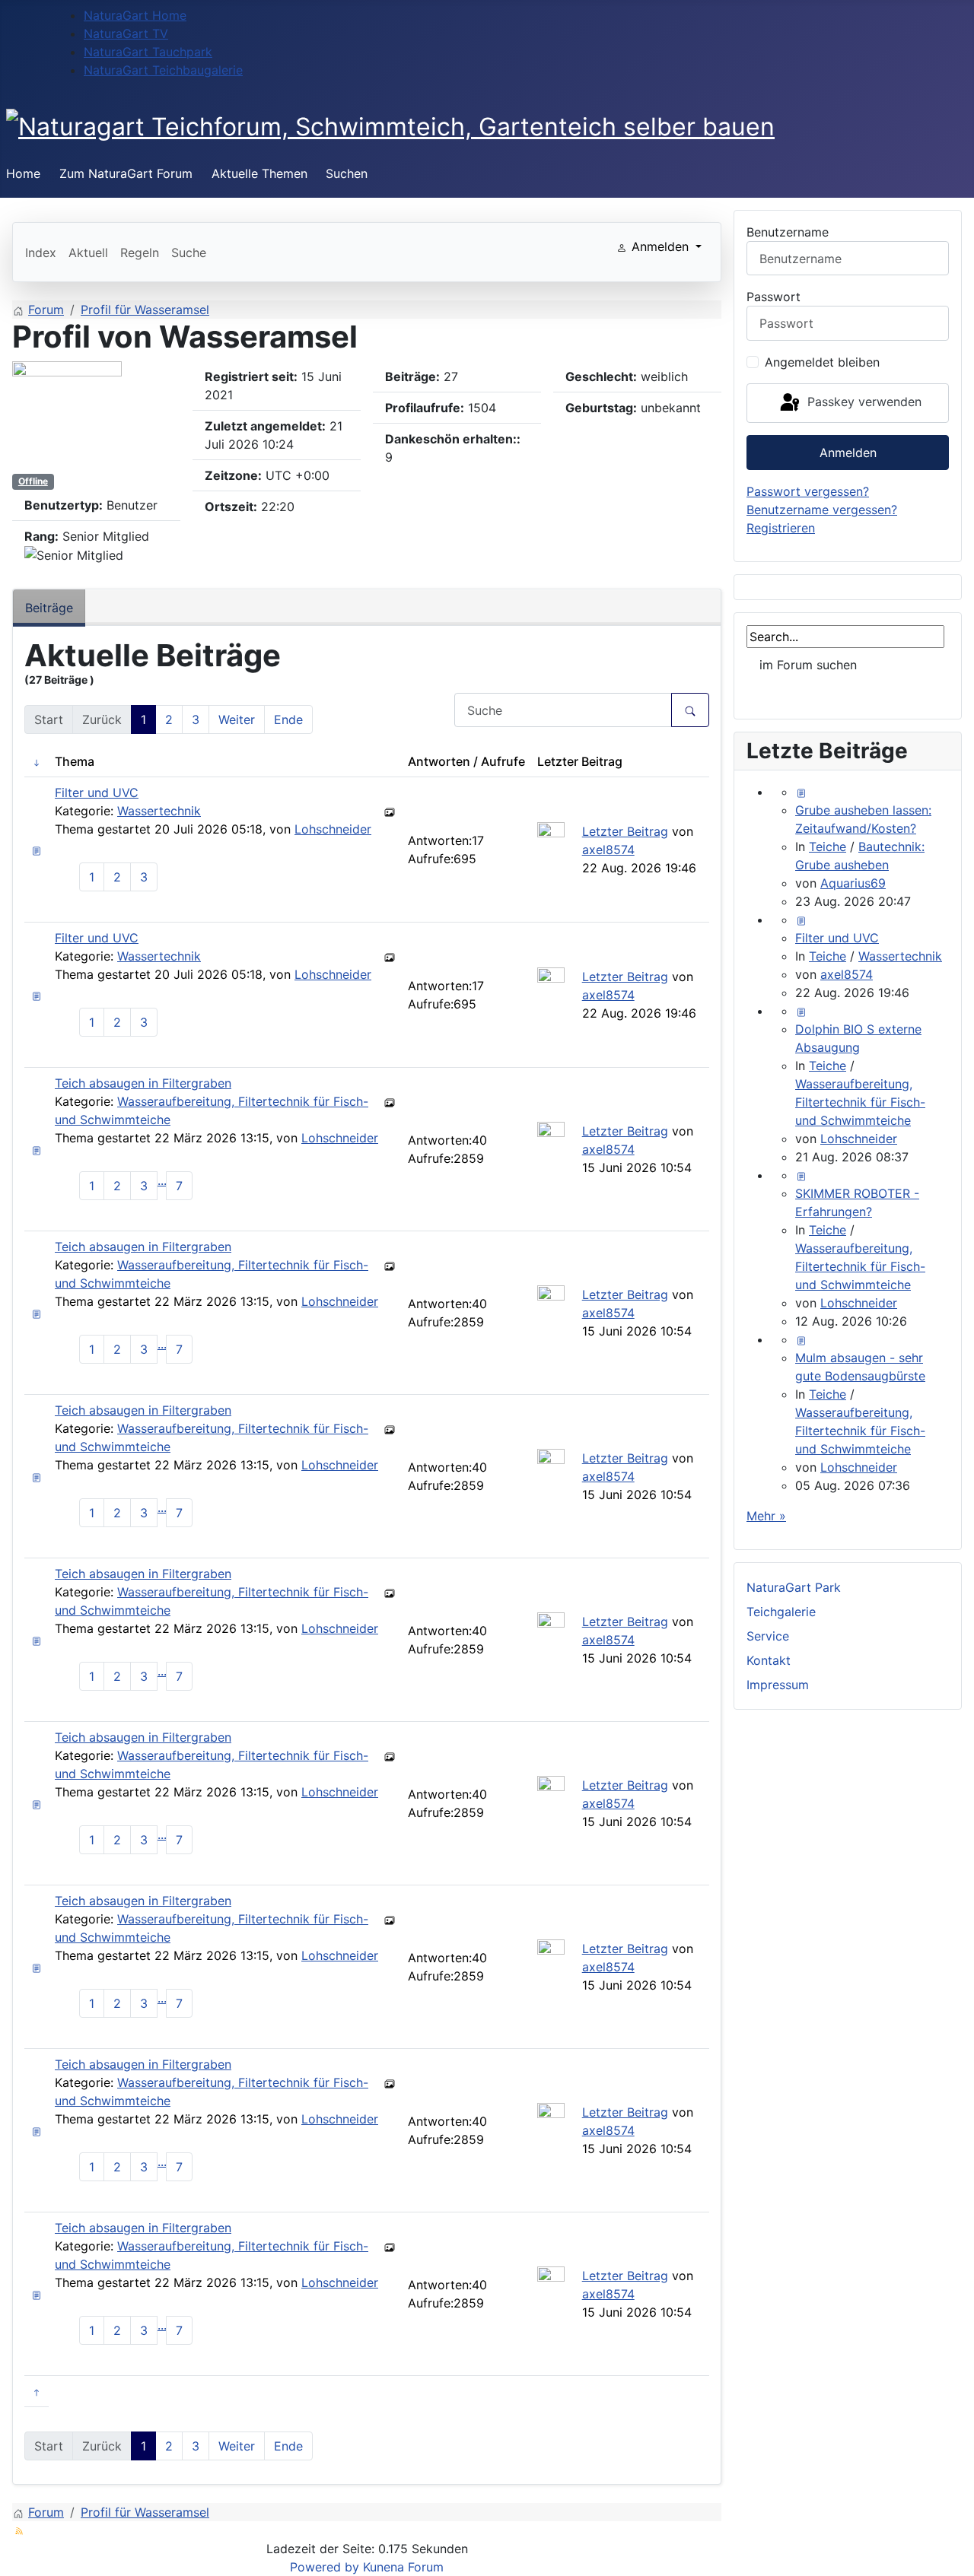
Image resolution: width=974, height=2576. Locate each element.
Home (23, 173)
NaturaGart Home (135, 15)
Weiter (237, 719)
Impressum (778, 1685)
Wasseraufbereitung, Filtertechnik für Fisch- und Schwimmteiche (860, 1102)
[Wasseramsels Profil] (67, 415)
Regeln (140, 253)
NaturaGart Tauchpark (148, 52)
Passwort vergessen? (808, 491)
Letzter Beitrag (625, 831)
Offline (33, 481)
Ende (288, 719)
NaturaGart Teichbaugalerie (163, 70)
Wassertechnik (159, 811)
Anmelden (848, 453)
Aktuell (88, 253)
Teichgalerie (781, 1612)
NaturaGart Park (794, 1587)
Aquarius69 (853, 883)
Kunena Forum (403, 2567)
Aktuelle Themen (259, 173)
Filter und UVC (97, 792)
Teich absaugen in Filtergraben (143, 1083)
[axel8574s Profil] (551, 834)
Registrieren (781, 528)
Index (41, 253)
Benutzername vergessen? (822, 510)
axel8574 (608, 850)
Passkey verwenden (863, 402)
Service (768, 1636)
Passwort (773, 297)
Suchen (347, 173)
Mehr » (766, 1516)
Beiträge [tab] (49, 608)
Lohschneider (333, 829)
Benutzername (788, 232)
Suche (189, 253)
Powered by (325, 2567)
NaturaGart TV (126, 33)
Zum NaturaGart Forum (126, 173)
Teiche (828, 846)
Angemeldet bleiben (822, 362)
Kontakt (769, 1660)
